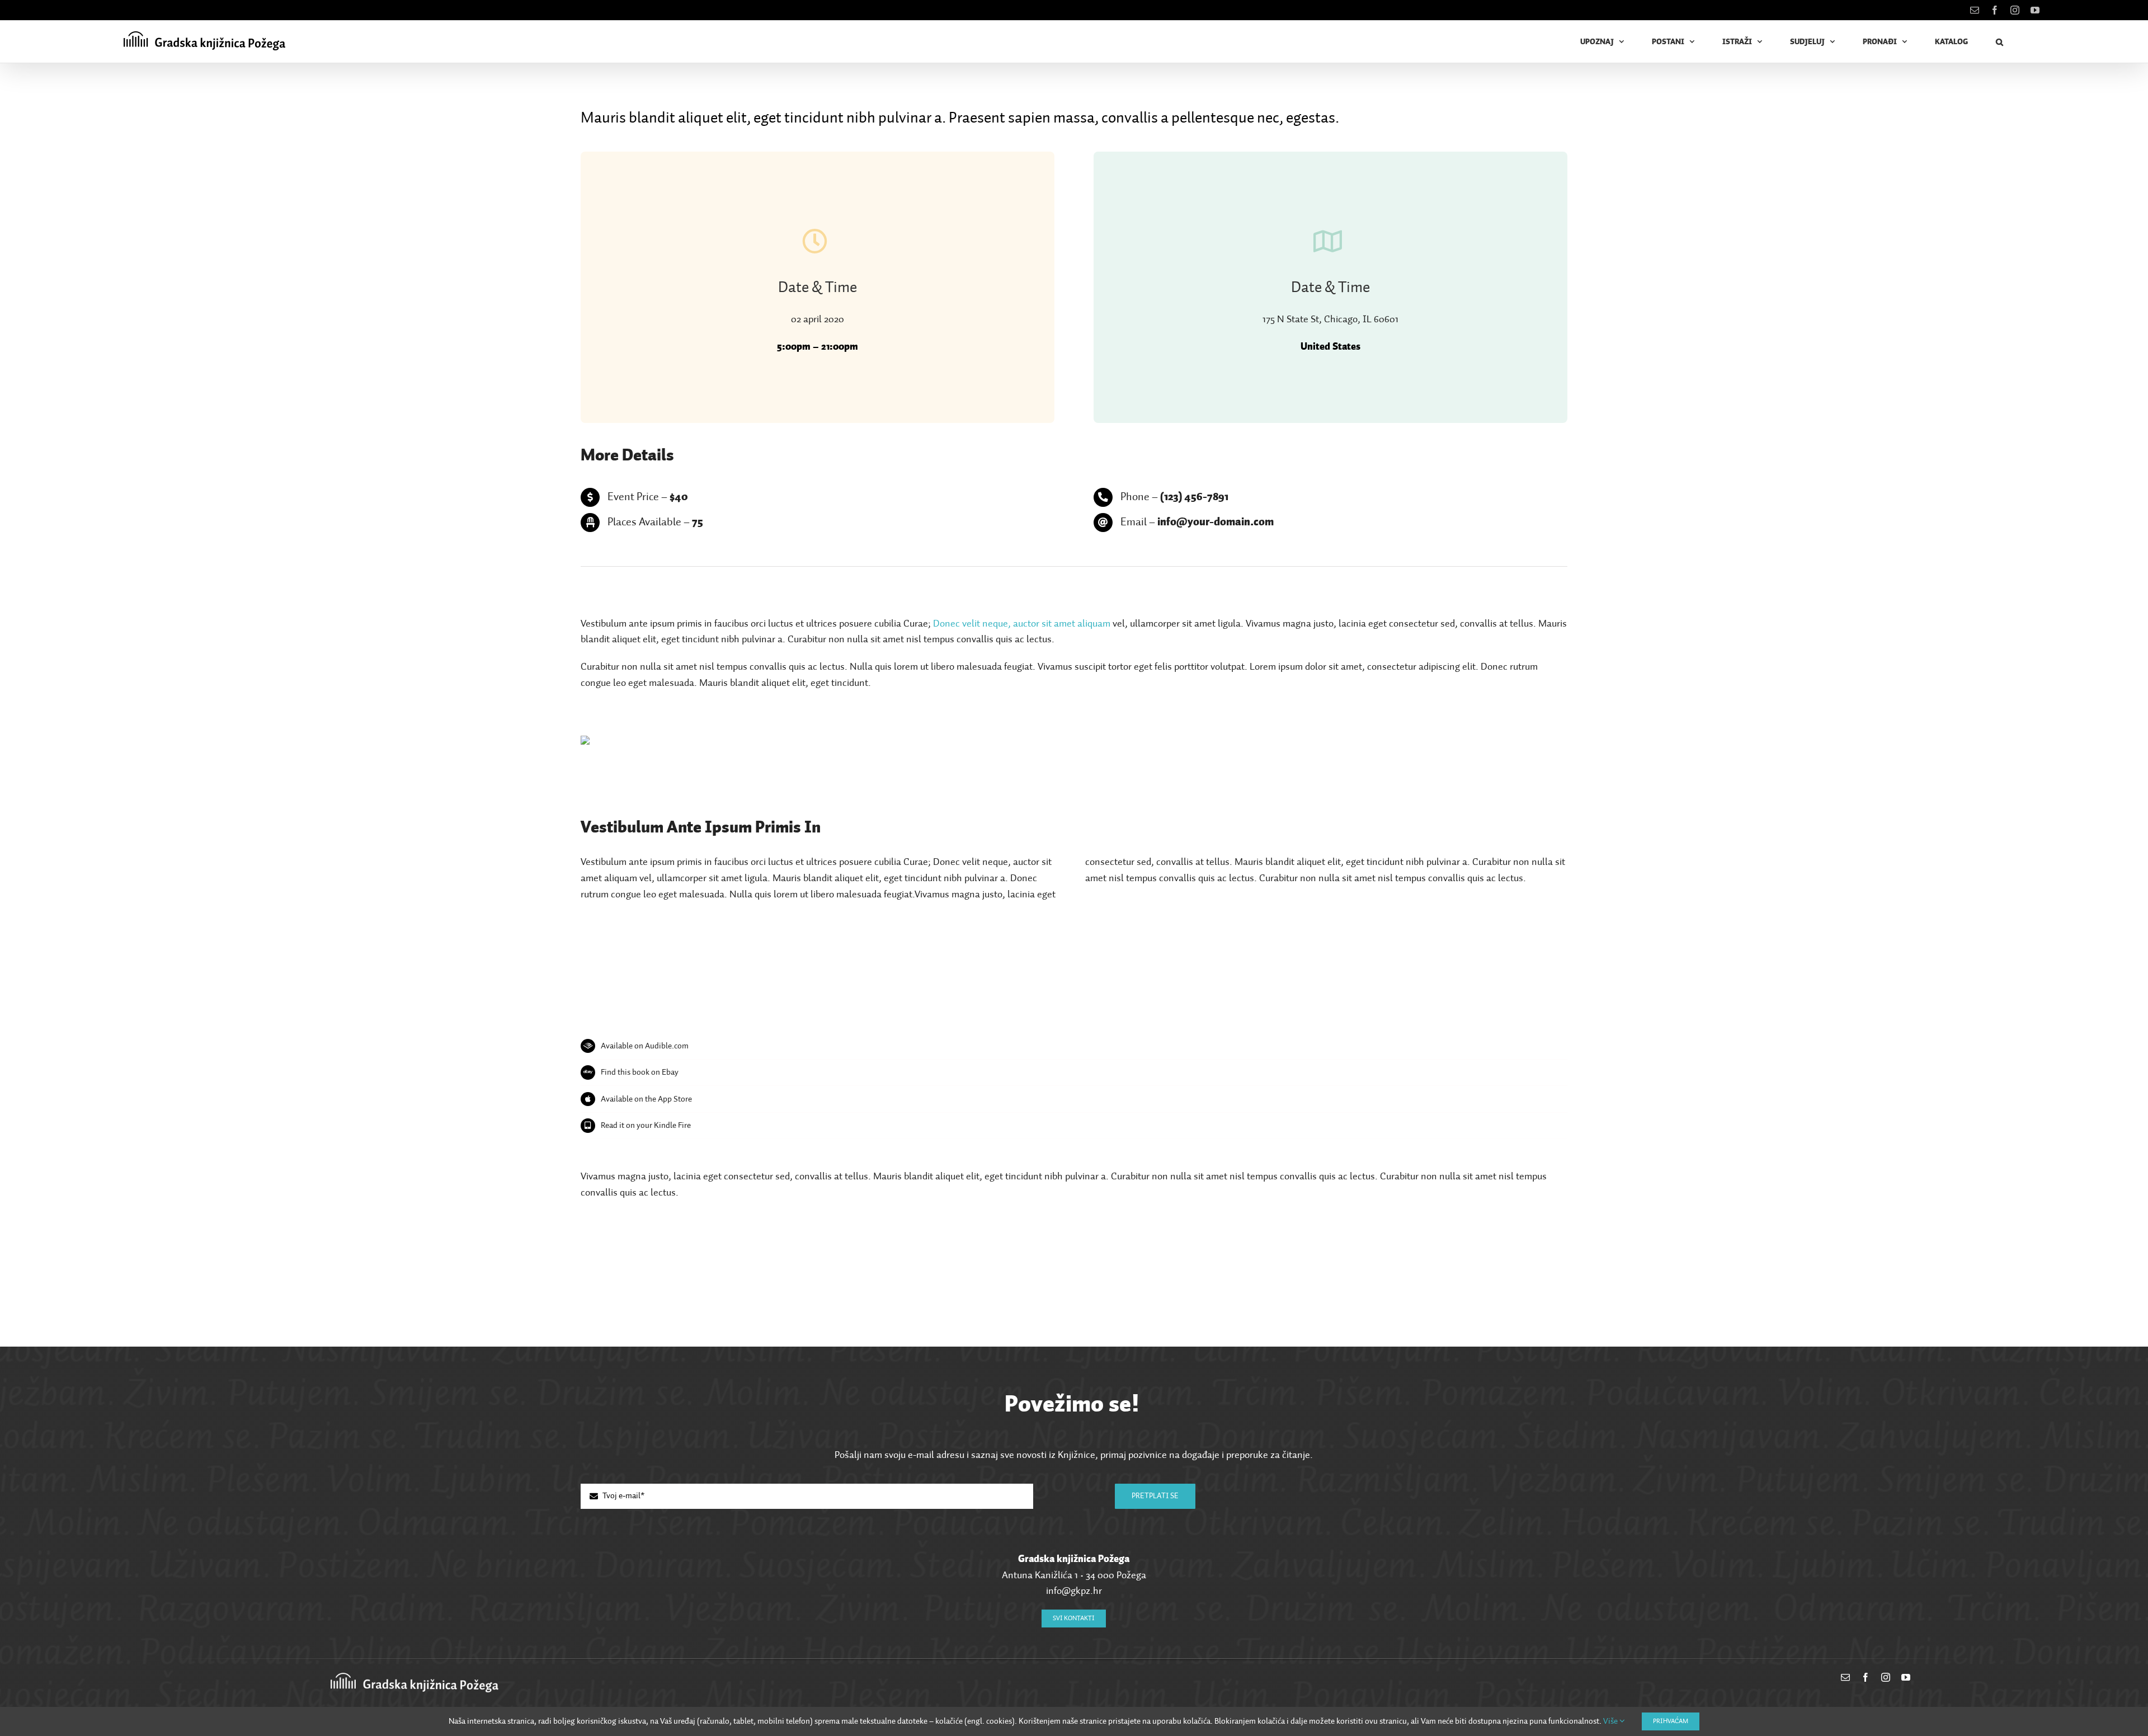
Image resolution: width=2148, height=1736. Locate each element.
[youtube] (1906, 1677)
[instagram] (1886, 1677)
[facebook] (1866, 1677)
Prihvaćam (1671, 1721)
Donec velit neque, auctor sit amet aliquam (1022, 624)
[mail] (1845, 1677)
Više (1611, 1721)
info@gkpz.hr (1074, 1591)
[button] (2000, 42)
